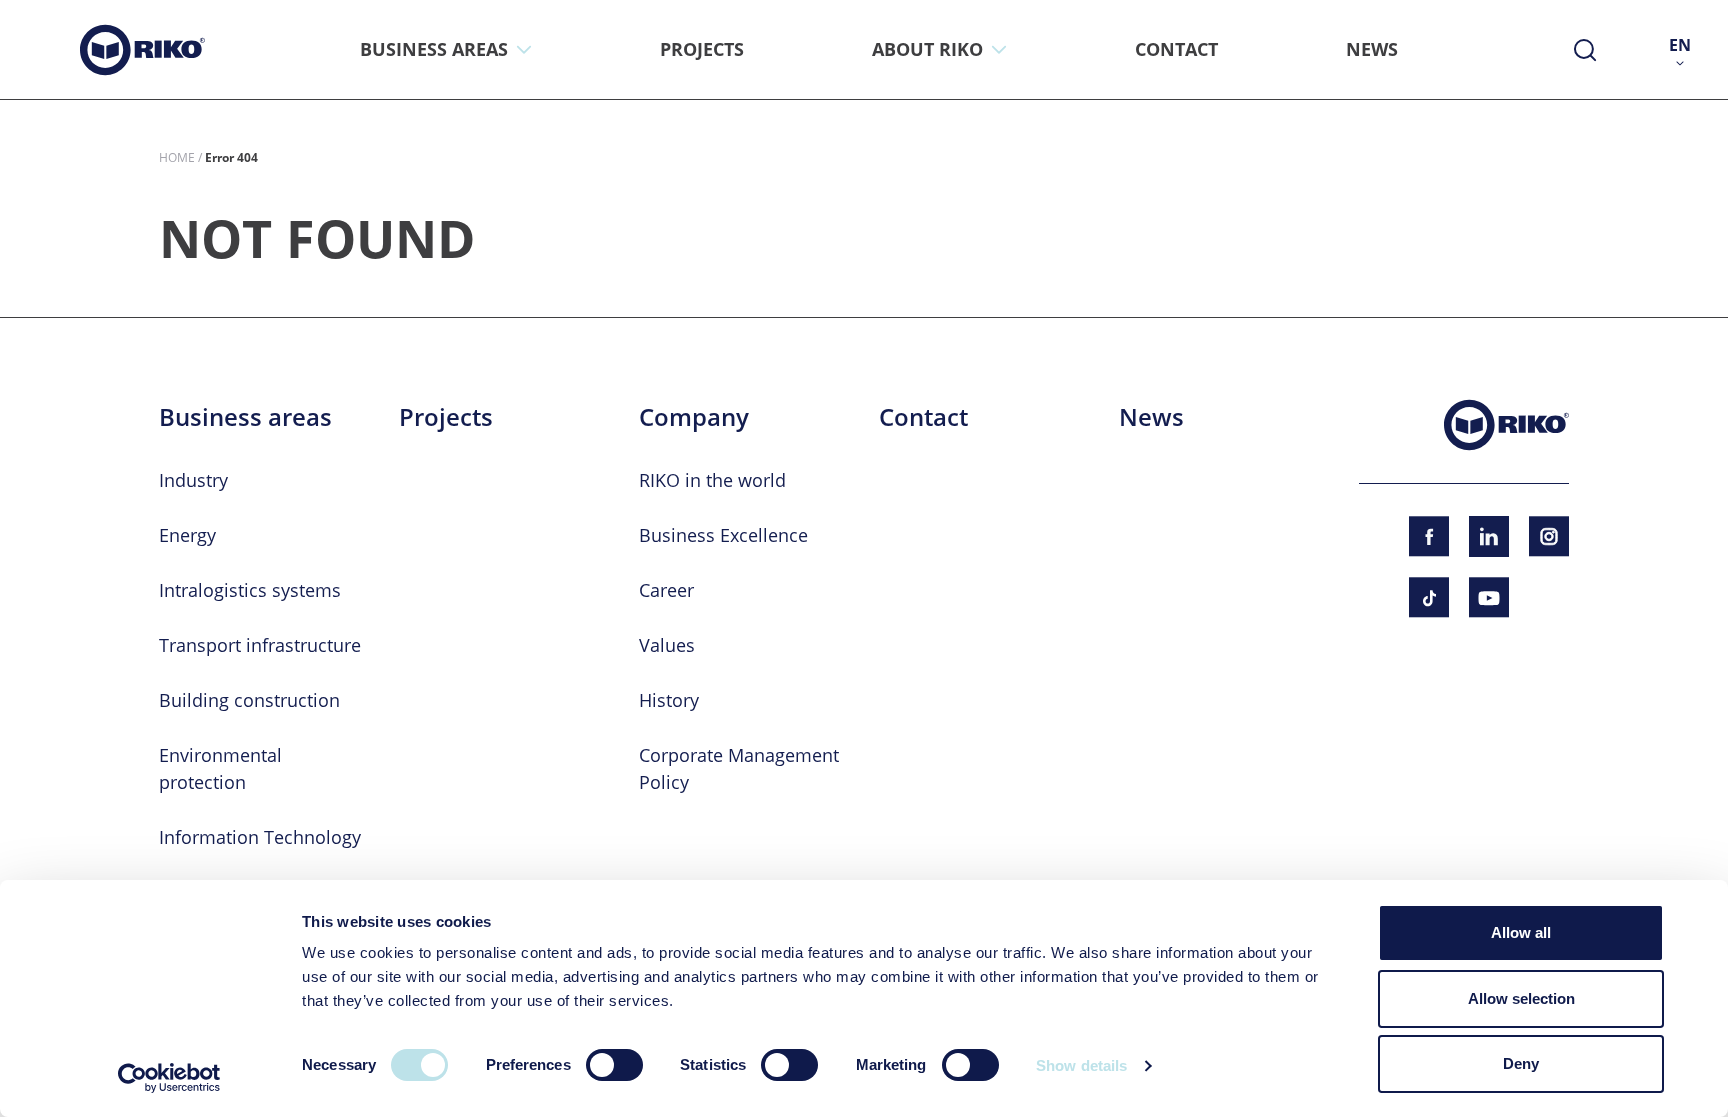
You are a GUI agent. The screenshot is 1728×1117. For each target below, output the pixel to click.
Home (177, 157)
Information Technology (260, 837)
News (1151, 417)
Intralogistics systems (250, 590)
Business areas (245, 417)
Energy (187, 535)
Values (667, 645)
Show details (1081, 1065)
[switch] (614, 1065)
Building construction (249, 700)
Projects (446, 417)
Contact (923, 417)
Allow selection (1521, 998)
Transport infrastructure (260, 645)
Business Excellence (723, 535)
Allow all (1521, 932)
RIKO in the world (712, 480)
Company (694, 417)
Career (666, 590)
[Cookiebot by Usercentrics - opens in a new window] (169, 1078)
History (669, 700)
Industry (193, 480)
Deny (1521, 1063)
